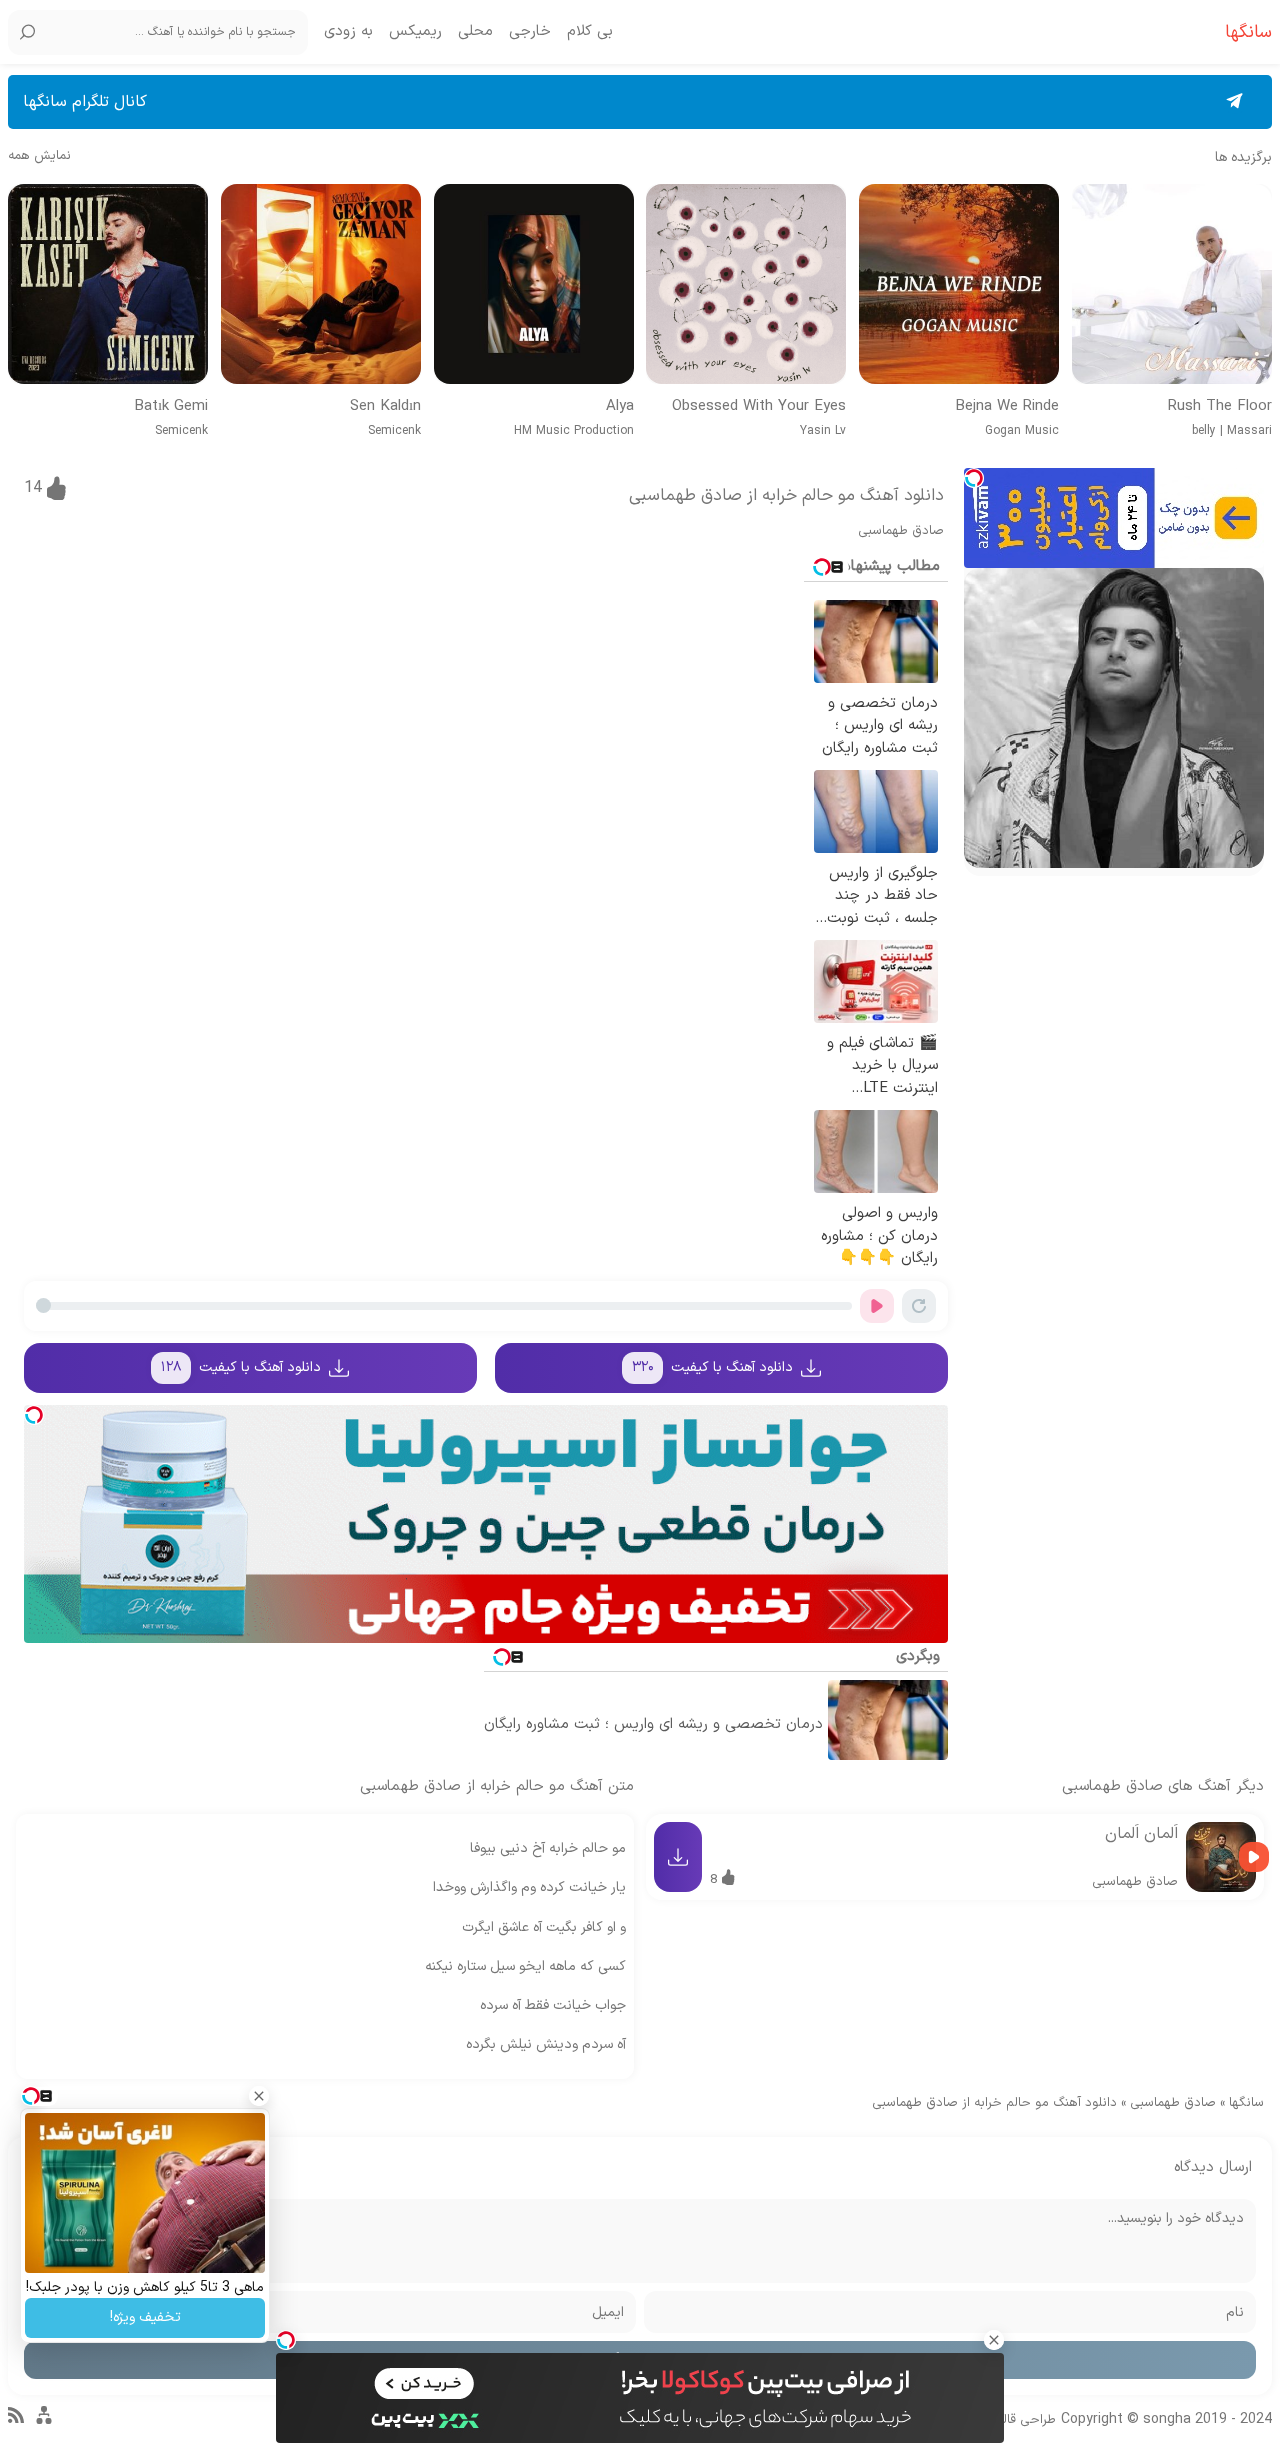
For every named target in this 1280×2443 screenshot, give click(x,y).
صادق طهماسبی (901, 531)
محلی (475, 32)
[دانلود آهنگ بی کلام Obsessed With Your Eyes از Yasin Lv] (746, 284)
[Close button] (994, 2340)
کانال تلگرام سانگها (85, 102)
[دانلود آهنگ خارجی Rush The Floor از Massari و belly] (1172, 284)
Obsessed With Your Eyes (759, 407)
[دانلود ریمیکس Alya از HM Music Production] (534, 284)
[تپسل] (974, 478)
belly (1204, 431)
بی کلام (590, 32)
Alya (620, 407)
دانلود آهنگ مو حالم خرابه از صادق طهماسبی (786, 496)
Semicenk (394, 431)
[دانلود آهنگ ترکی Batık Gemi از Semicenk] (108, 284)
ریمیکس (415, 32)
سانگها (1246, 2103)
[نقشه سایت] (44, 2424)
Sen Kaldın (385, 407)
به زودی (348, 32)
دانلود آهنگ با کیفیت (713, 1367)
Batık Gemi (171, 407)
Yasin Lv (823, 431)
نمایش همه (39, 156)
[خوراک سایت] (16, 2420)
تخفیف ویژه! (145, 2317)
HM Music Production (574, 431)
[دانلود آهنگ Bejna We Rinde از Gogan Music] (959, 284)
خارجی (530, 32)
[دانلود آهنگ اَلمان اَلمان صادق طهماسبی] (1221, 1857)
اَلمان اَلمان (1141, 1834)
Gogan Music (1022, 431)
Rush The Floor (1220, 407)
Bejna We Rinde (1007, 407)
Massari (1249, 431)
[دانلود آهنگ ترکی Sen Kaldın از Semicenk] (321, 284)
